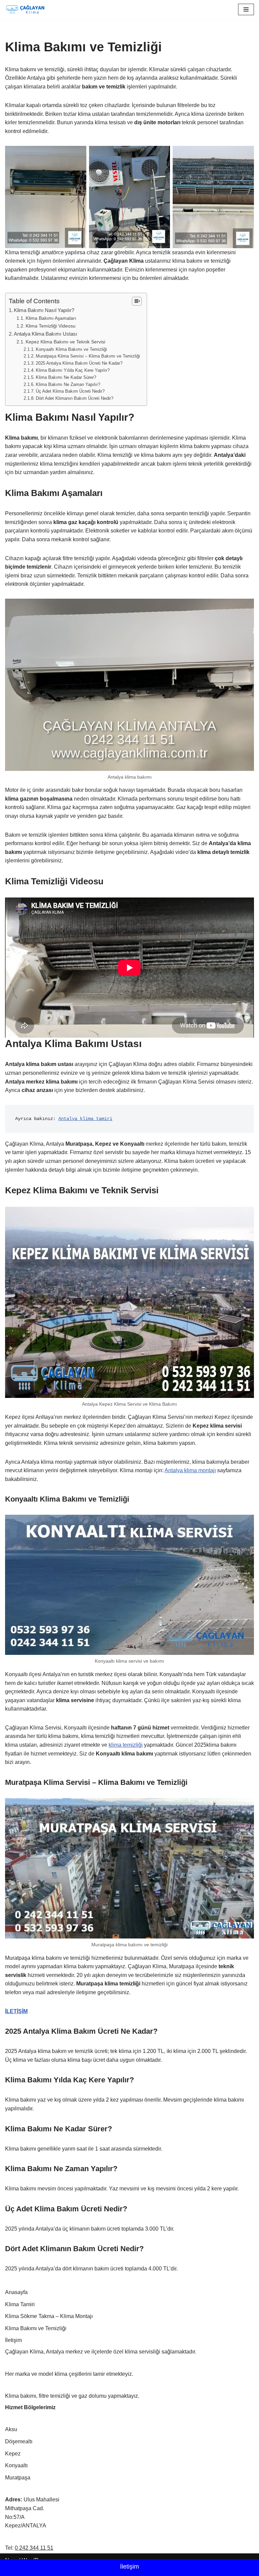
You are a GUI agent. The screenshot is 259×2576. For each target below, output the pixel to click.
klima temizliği (126, 1745)
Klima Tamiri (20, 2304)
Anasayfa (16, 2292)
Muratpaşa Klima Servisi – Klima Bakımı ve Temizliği (88, 356)
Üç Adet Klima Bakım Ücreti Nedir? (70, 391)
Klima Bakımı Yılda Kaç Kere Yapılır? (73, 370)
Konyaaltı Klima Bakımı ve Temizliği (71, 349)
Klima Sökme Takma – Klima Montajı (49, 2316)
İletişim (129, 2567)
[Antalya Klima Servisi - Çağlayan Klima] (25, 10)
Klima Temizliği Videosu (51, 326)
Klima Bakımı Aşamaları (51, 318)
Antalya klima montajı (190, 1470)
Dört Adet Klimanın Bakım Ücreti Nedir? (75, 398)
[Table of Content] (137, 301)
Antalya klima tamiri (85, 1119)
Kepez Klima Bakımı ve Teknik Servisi (65, 342)
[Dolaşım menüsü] (246, 9)
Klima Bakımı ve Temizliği (36, 2328)
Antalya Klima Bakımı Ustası (46, 334)
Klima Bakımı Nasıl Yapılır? (44, 310)
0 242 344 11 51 (34, 2548)
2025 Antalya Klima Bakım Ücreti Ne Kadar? (79, 363)
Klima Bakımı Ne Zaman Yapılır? (68, 384)
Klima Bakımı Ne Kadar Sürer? (66, 377)
